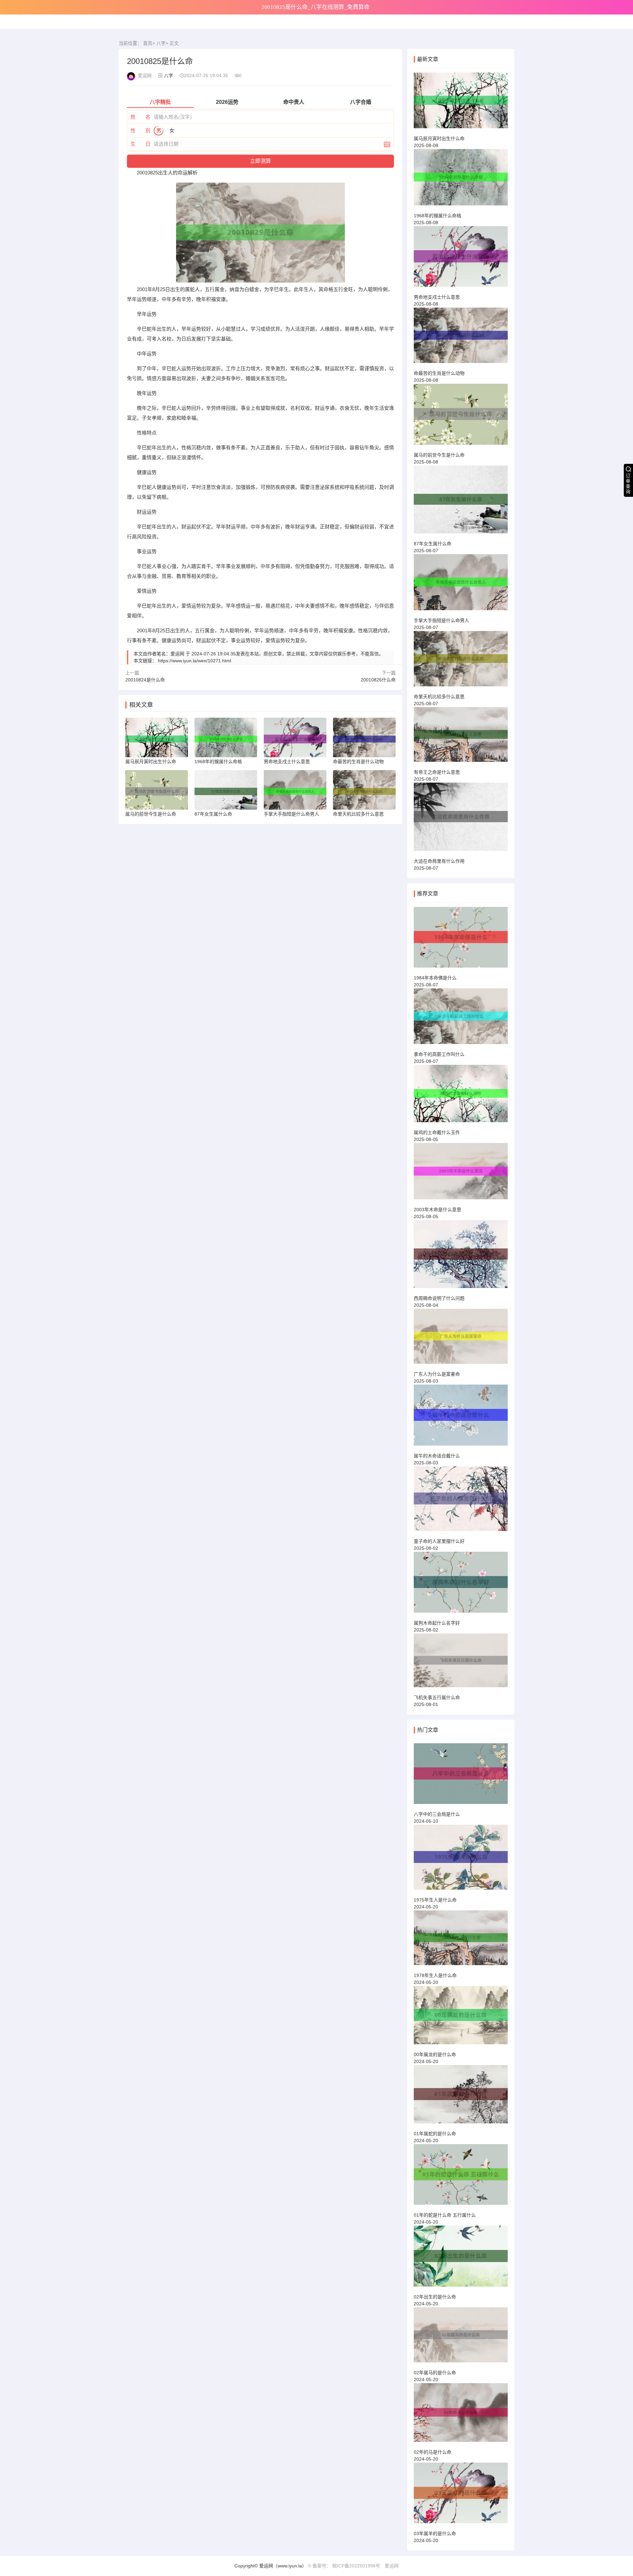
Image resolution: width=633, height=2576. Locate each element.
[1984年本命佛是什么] (461, 940)
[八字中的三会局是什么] (461, 1777)
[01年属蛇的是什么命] (461, 2097)
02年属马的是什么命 (435, 2373)
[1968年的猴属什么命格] (461, 180)
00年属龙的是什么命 (435, 2054)
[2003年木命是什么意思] (461, 1174)
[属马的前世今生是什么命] (461, 417)
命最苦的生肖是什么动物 (439, 373)
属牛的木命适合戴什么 (437, 1456)
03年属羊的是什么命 (435, 2533)
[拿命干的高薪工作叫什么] (461, 1019)
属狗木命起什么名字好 (437, 1623)
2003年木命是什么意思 (437, 1210)
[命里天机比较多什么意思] (461, 662)
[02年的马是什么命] (461, 2416)
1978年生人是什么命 (435, 1975)
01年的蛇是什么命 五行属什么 (445, 2215)
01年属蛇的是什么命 (435, 2134)
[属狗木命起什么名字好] (461, 1585)
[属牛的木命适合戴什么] (461, 1418)
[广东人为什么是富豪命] (461, 1339)
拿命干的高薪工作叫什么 (439, 1054)
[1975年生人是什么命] (461, 1860)
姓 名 (140, 117)
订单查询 (628, 484)
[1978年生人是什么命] (461, 1941)
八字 (161, 43)
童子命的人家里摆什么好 (439, 1541)
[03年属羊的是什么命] (461, 2496)
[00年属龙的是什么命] (461, 2018)
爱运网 (392, 2566)
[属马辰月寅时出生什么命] (461, 103)
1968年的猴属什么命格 (437, 216)
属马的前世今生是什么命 (439, 455)
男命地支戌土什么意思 (437, 297)
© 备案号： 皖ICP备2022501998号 (344, 2566)
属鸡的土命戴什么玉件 (437, 1132)
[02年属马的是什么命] (461, 2338)
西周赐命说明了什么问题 (439, 1298)
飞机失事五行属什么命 (437, 1697)
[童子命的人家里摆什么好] (461, 1502)
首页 (148, 43)
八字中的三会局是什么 (437, 1814)
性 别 (140, 130)
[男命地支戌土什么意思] (461, 259)
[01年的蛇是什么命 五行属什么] (461, 2177)
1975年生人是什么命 (435, 1900)
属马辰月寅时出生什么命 (439, 138)
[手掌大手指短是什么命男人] (461, 585)
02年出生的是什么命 (435, 2297)
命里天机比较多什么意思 (439, 697)
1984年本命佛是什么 (435, 978)
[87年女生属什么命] (461, 502)
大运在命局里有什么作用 (439, 861)
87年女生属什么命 (433, 544)
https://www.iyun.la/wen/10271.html (195, 661)
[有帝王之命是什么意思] (461, 737)
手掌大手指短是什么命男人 (441, 620)
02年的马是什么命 (433, 2452)
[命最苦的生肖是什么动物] (461, 338)
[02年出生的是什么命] (461, 2259)
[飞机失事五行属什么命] (461, 1663)
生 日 (140, 144)
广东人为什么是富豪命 (437, 1374)
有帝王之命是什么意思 (437, 772)
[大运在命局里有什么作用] (461, 820)
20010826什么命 (378, 680)
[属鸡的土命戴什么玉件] (461, 1096)
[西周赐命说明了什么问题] (461, 1257)
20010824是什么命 (145, 680)
